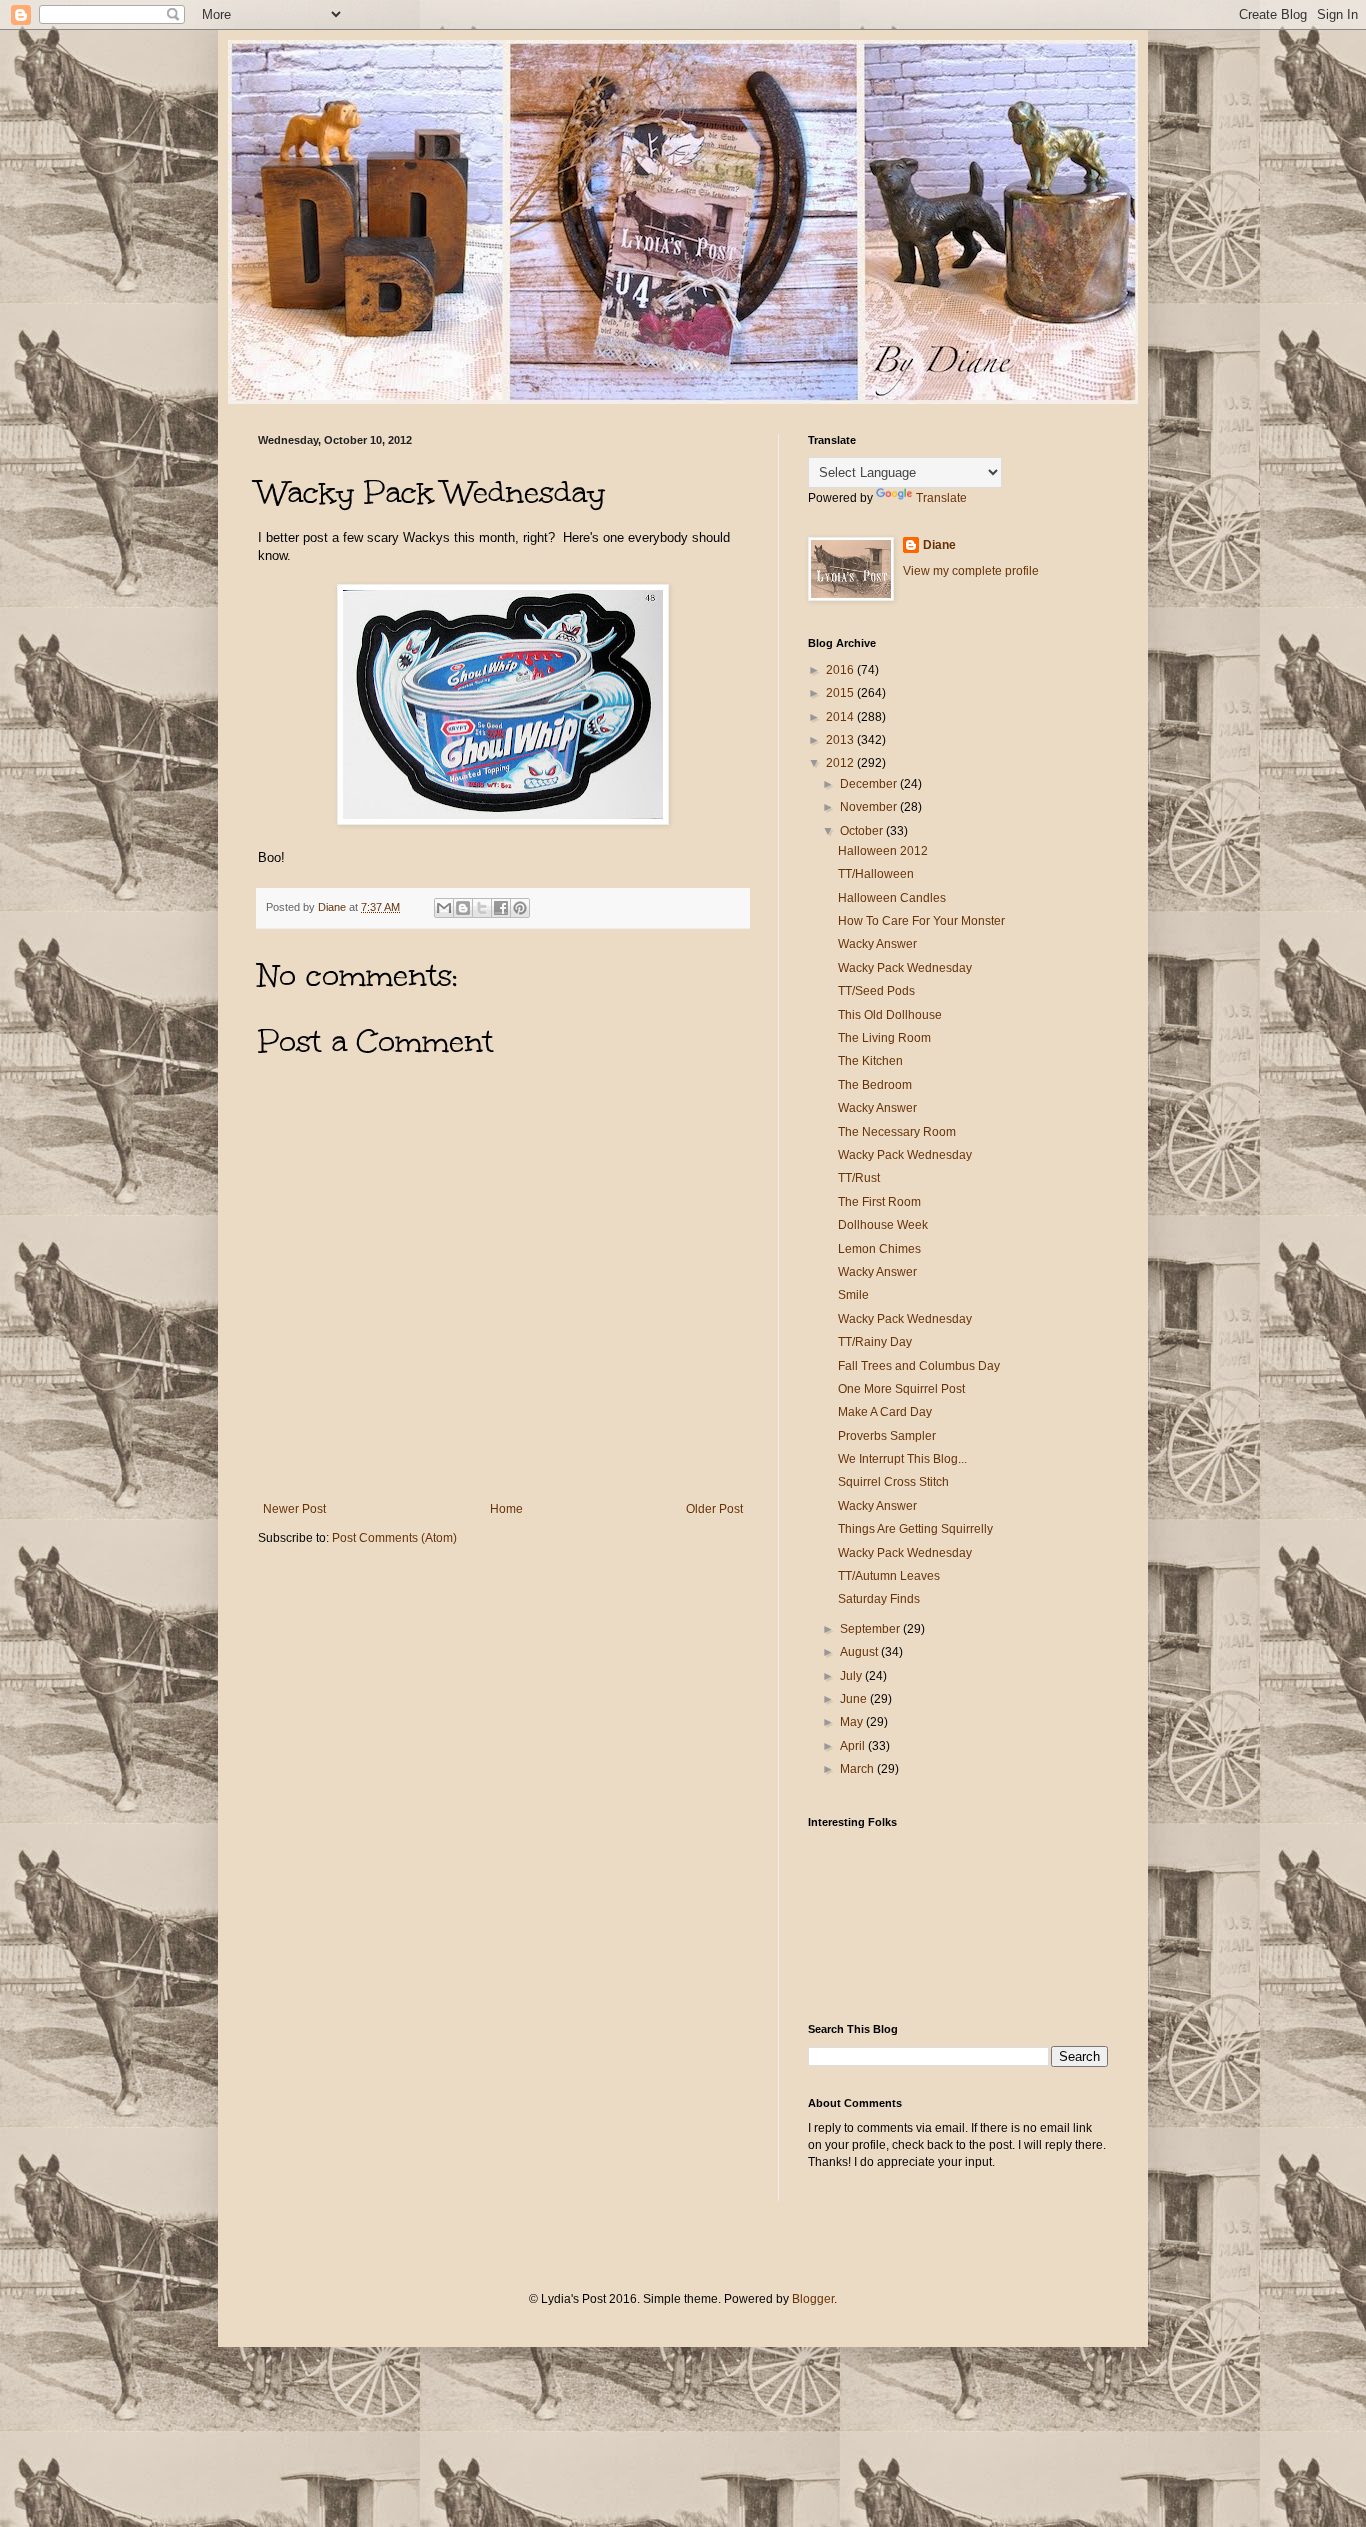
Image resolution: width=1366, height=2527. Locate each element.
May (853, 1722)
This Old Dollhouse (890, 1015)
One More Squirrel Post (901, 1389)
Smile (853, 1295)
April (854, 1746)
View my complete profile (971, 571)
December (870, 784)
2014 (841, 717)
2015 (841, 693)
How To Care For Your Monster (921, 921)
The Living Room (884, 1038)
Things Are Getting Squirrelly (915, 1529)
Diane (939, 545)
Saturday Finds (879, 1599)
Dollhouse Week (883, 1225)
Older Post (714, 1509)
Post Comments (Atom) (394, 1538)
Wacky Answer (877, 944)
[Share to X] (482, 908)
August (860, 1652)
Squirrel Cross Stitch (893, 1482)
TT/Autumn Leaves (889, 1576)
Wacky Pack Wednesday (905, 968)
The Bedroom (875, 1085)
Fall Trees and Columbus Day (919, 1366)
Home (506, 1509)
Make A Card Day (885, 1412)
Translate (941, 498)
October (863, 831)
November (870, 807)
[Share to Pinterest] (520, 908)
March (858, 1769)
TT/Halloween (876, 874)
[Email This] (444, 908)
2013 (841, 740)
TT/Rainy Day (875, 1342)
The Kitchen (870, 1061)
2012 (841, 763)
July (852, 1676)
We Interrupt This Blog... (902, 1459)
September (871, 1629)
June (855, 1699)
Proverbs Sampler (887, 1436)
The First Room (879, 1202)
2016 (841, 670)
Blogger (813, 2299)
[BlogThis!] (463, 908)
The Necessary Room (897, 1132)
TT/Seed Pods (876, 991)
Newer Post (294, 1509)
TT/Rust (859, 1178)
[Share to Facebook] (501, 908)
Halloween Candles (892, 898)
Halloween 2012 (883, 851)
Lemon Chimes (879, 1249)
